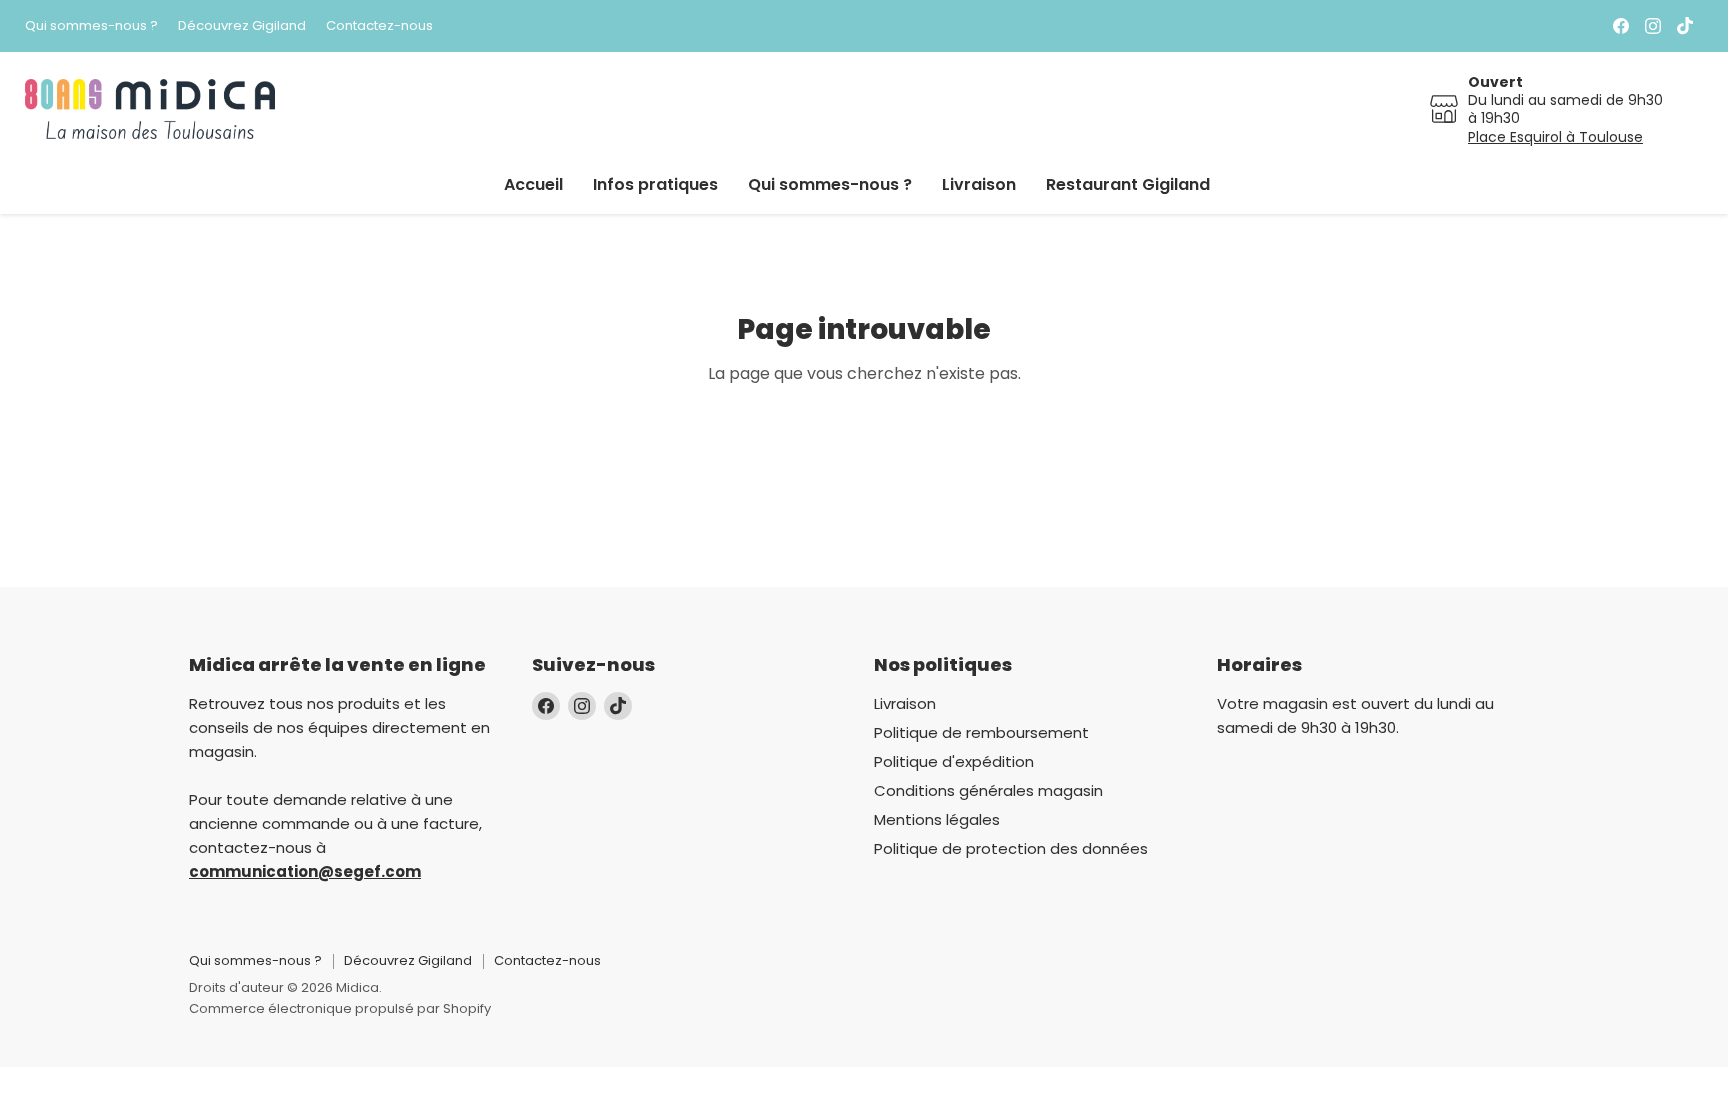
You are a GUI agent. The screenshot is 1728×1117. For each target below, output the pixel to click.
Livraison (979, 184)
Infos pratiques (655, 184)
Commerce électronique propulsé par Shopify (340, 1008)
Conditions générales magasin (988, 790)
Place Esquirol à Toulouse (1555, 137)
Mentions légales (937, 819)
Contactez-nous (379, 26)
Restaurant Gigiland (1128, 184)
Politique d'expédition (954, 761)
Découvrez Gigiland (242, 26)
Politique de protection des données (1011, 848)
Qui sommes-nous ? (91, 26)
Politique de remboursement (981, 732)
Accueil (533, 184)
